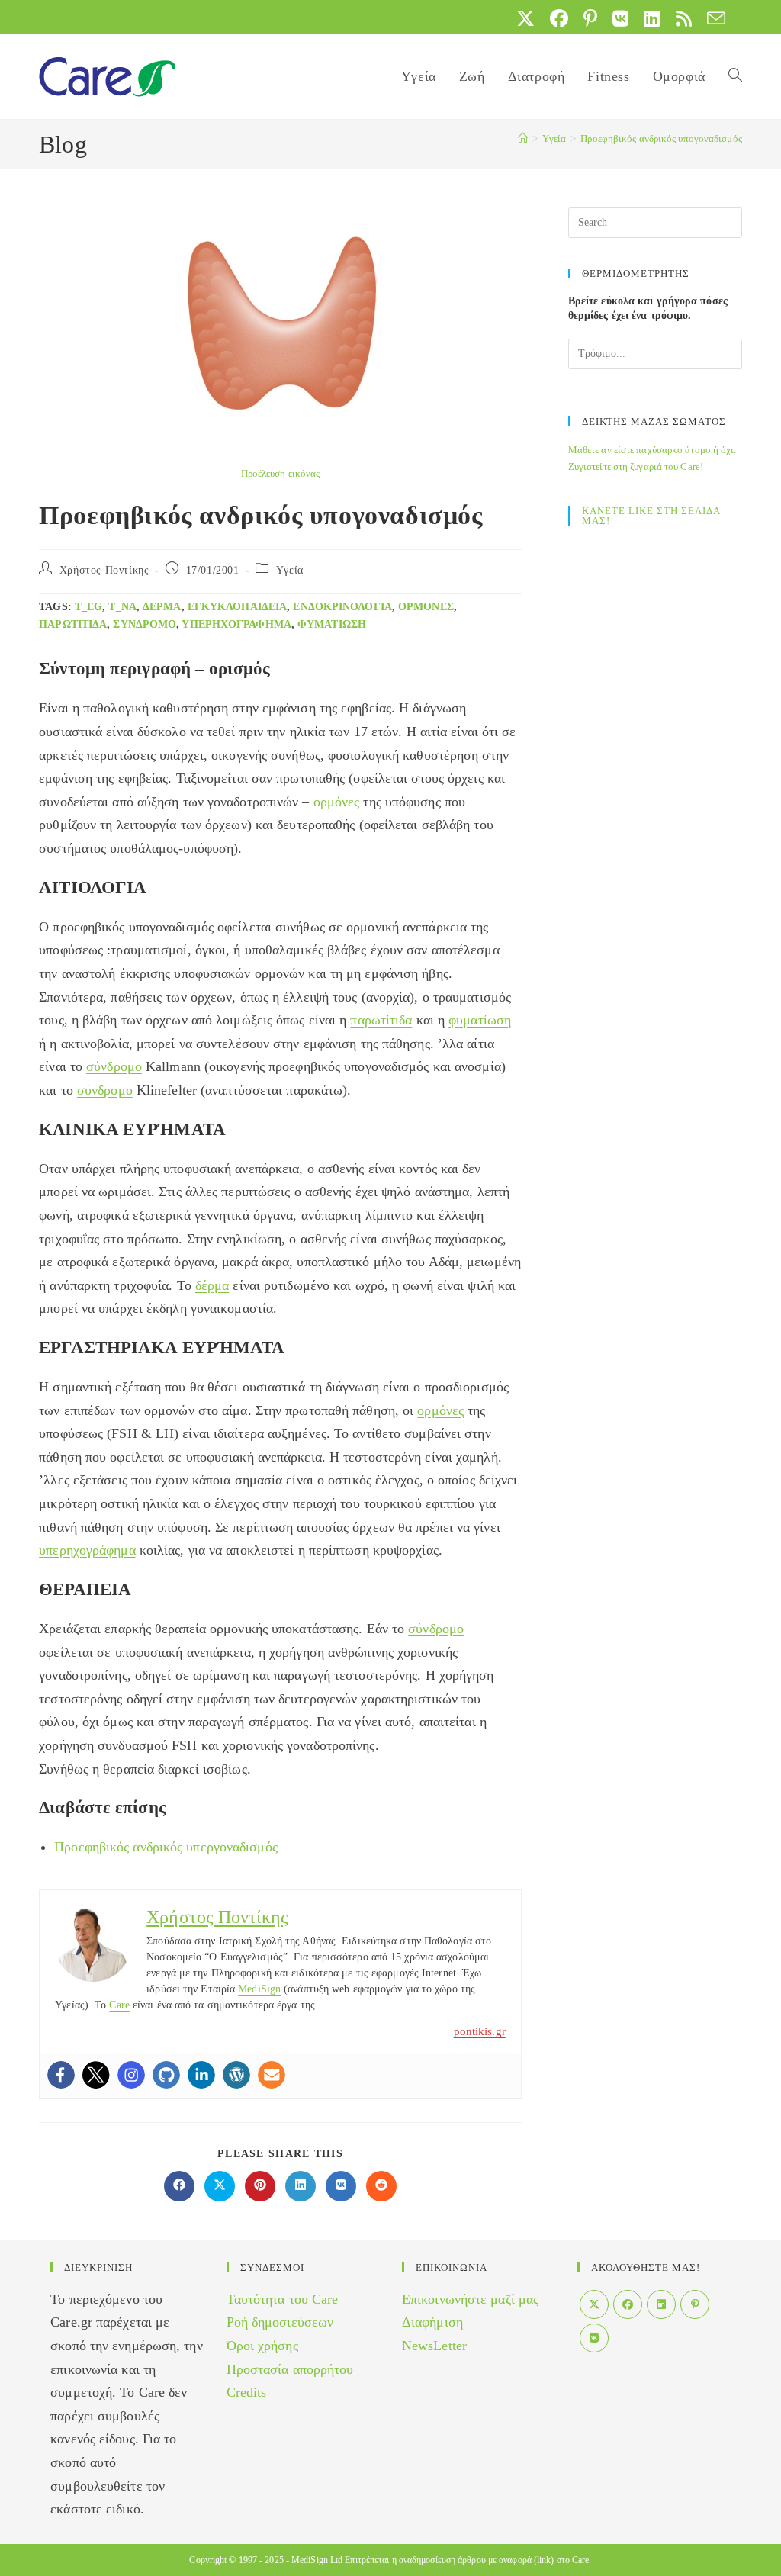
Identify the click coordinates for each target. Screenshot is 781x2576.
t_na (122, 607)
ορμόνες (426, 607)
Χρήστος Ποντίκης (104, 570)
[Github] (166, 2075)
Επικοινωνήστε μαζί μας (470, 2299)
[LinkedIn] (661, 2304)
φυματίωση (480, 1020)
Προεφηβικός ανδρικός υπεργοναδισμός (166, 1847)
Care (119, 2005)
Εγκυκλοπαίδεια (237, 607)
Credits (247, 2392)
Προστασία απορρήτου (290, 2369)
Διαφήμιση (432, 2322)
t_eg (88, 607)
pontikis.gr (480, 2031)
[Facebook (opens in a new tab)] (559, 18)
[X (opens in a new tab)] (525, 18)
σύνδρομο (145, 624)
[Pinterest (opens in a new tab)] (590, 18)
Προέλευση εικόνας (281, 473)
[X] (594, 2304)
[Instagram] (131, 2075)
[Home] (523, 138)
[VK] (594, 2338)
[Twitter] (96, 2075)
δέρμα (162, 607)
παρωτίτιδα (73, 624)
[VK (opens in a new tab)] (620, 18)
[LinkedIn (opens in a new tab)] (652, 18)
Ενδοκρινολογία (342, 607)
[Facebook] (61, 2075)
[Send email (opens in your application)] (712, 18)
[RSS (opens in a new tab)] (684, 18)
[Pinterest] (695, 2304)
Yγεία (290, 570)
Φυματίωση (332, 624)
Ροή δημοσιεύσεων (280, 2322)
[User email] (272, 2075)
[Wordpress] (236, 2075)
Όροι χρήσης (262, 2346)
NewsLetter (434, 2346)
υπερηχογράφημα (236, 624)
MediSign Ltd (317, 2560)
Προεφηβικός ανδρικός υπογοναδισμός (661, 138)
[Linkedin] (201, 2075)
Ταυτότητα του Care (283, 2299)
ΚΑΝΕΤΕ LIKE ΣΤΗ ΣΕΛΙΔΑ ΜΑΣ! (651, 516)
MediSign (259, 1989)
